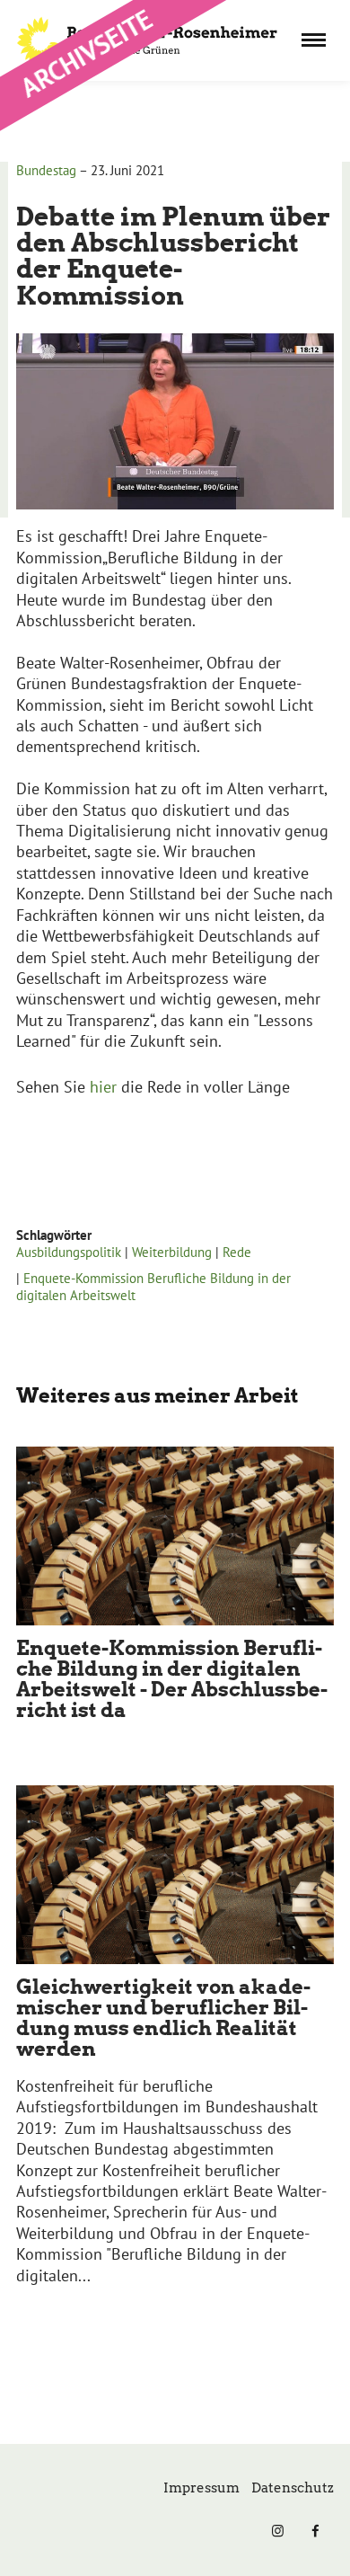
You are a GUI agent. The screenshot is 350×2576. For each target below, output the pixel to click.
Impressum (201, 2488)
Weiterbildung (172, 1252)
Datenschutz (293, 2488)
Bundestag (46, 170)
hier (105, 1087)
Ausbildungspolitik (69, 1252)
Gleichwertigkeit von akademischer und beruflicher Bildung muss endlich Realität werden (163, 2018)
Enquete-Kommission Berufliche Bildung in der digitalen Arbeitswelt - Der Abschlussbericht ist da (172, 1679)
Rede (237, 1252)
